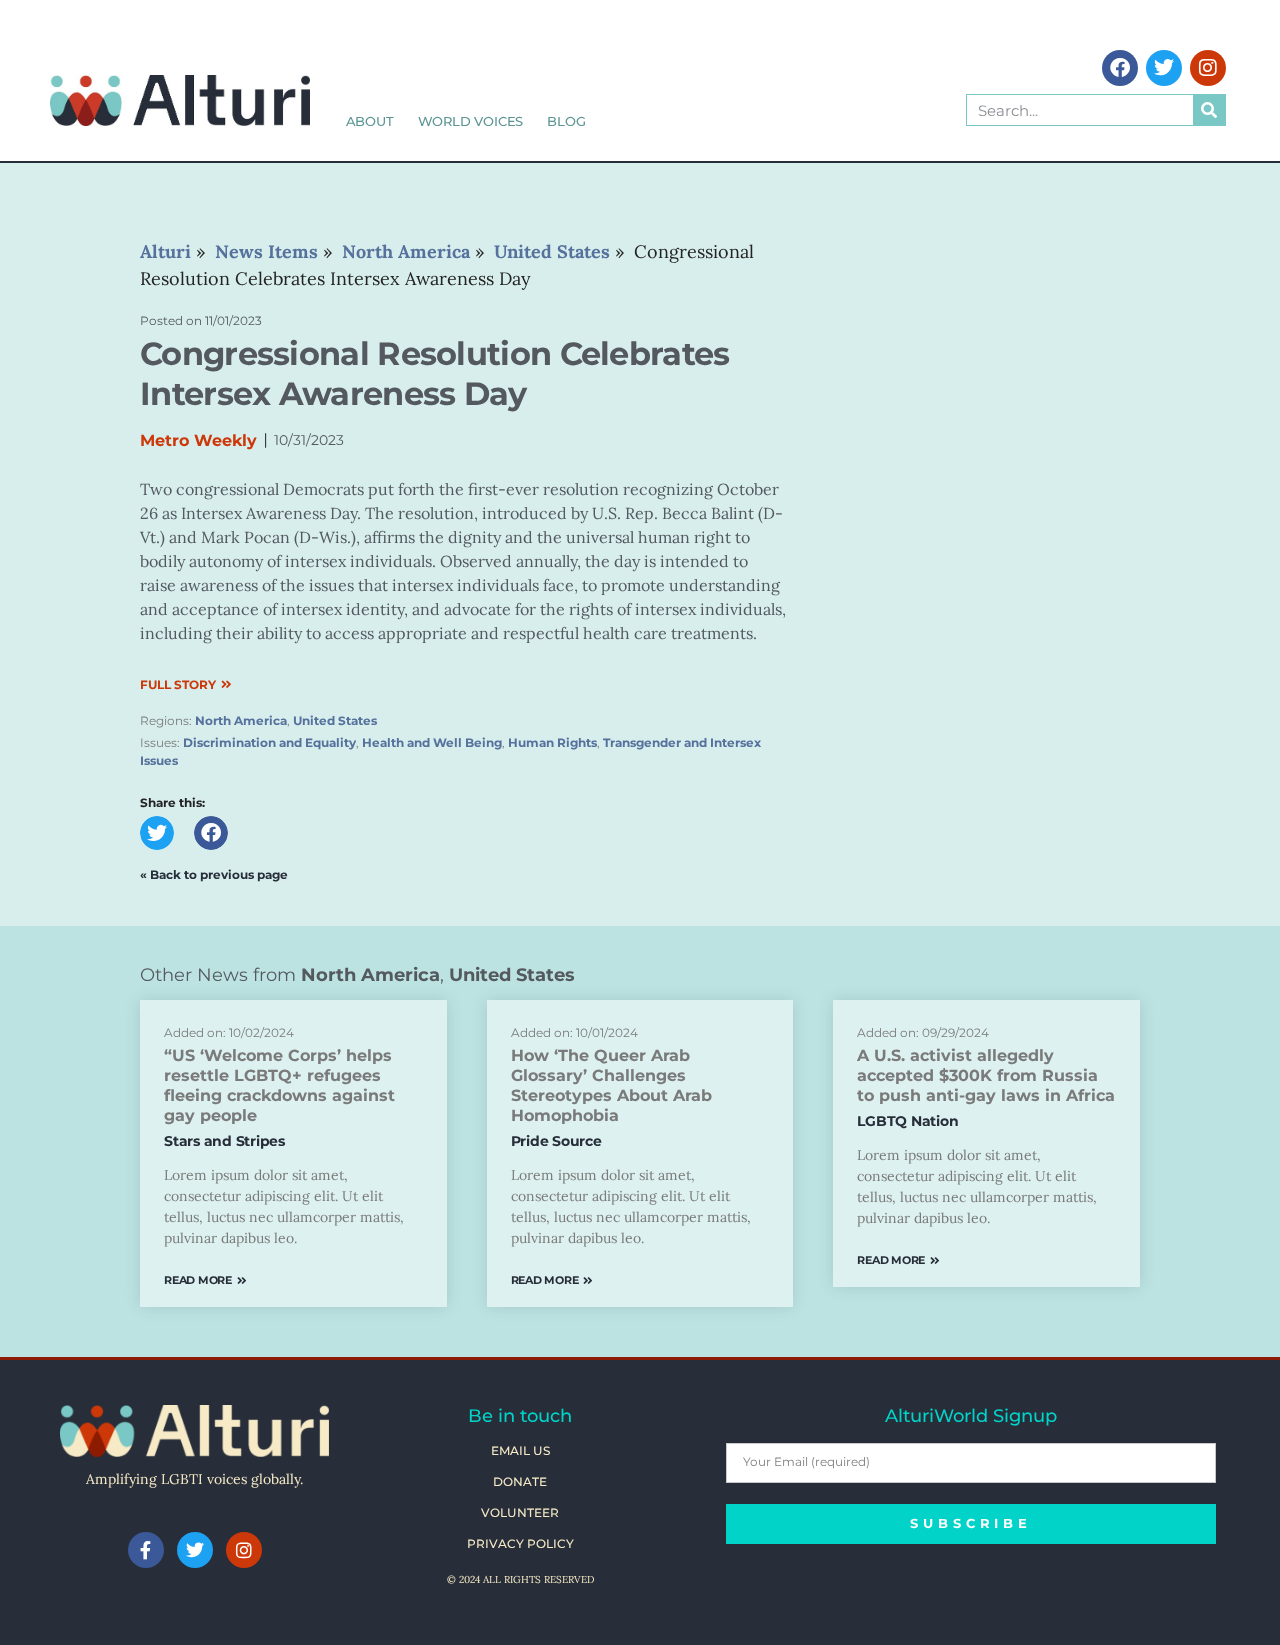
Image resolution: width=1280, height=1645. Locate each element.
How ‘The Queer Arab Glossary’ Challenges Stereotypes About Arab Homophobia (611, 1085)
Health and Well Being (432, 742)
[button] (157, 833)
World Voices (471, 121)
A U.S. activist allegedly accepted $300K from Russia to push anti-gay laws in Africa (986, 1075)
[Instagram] (1208, 68)
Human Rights (552, 742)
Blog (566, 121)
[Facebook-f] (146, 1550)
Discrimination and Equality (269, 742)
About (370, 121)
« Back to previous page (214, 874)
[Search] (1209, 110)
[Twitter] (1164, 68)
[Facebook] (1120, 68)
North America (241, 720)
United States (335, 720)
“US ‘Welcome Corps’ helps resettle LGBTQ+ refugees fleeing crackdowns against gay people (279, 1085)
